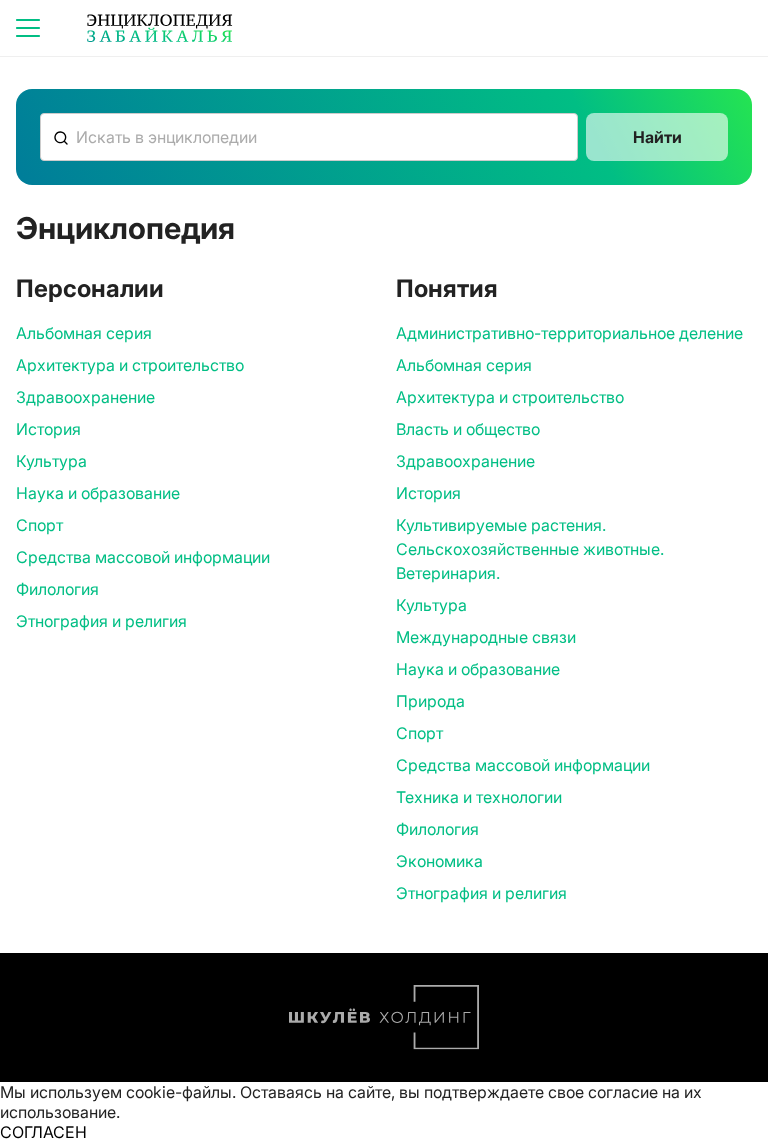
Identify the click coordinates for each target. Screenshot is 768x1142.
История (48, 429)
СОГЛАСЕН (43, 1132)
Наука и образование (98, 493)
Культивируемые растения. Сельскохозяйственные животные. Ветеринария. (530, 549)
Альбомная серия (84, 333)
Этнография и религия (101, 621)
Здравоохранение (85, 397)
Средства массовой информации (143, 557)
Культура (51, 461)
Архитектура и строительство (130, 365)
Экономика (439, 861)
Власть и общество (468, 429)
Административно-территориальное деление (569, 333)
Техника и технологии (479, 797)
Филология (57, 589)
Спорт (39, 525)
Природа (430, 701)
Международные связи (486, 637)
